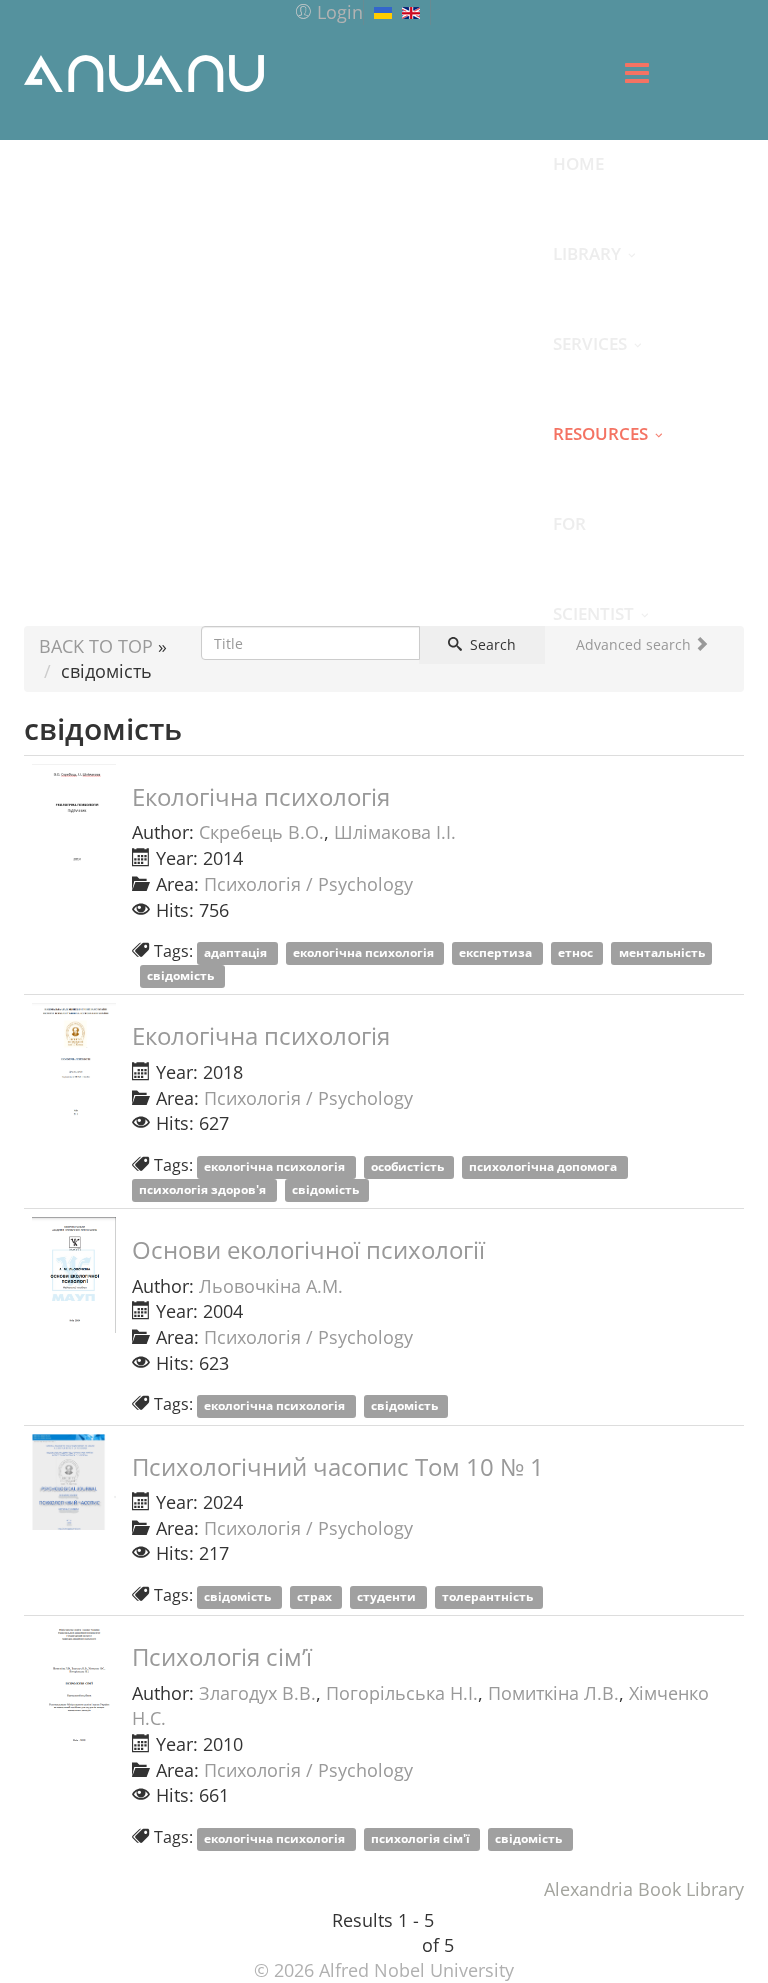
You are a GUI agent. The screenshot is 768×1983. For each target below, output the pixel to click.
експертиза (497, 952)
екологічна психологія (365, 952)
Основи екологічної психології (308, 1249)
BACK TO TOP (96, 646)
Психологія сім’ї (222, 1656)
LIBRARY (587, 253)
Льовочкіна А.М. (271, 1286)
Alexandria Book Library (644, 1889)
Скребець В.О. (261, 832)
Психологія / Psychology (308, 884)
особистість (409, 1166)
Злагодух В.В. (257, 1693)
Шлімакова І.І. (395, 832)
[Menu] (637, 73)
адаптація (237, 952)
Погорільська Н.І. (402, 1693)
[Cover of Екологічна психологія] (74, 821)
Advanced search (635, 644)
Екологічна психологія (261, 796)
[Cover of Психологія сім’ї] (74, 1684)
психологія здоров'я (204, 1189)
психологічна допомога (544, 1166)
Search (491, 644)
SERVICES (590, 343)
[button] (328, 12)
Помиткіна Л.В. (553, 1693)
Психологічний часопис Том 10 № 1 (338, 1466)
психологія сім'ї (422, 1838)
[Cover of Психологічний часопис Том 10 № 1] (74, 1482)
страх (316, 1596)
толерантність (489, 1596)
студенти (388, 1596)
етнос (577, 952)
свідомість (182, 975)
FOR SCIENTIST (593, 539)
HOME (578, 163)
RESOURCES (600, 433)
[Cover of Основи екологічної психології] (74, 1275)
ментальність (662, 952)
